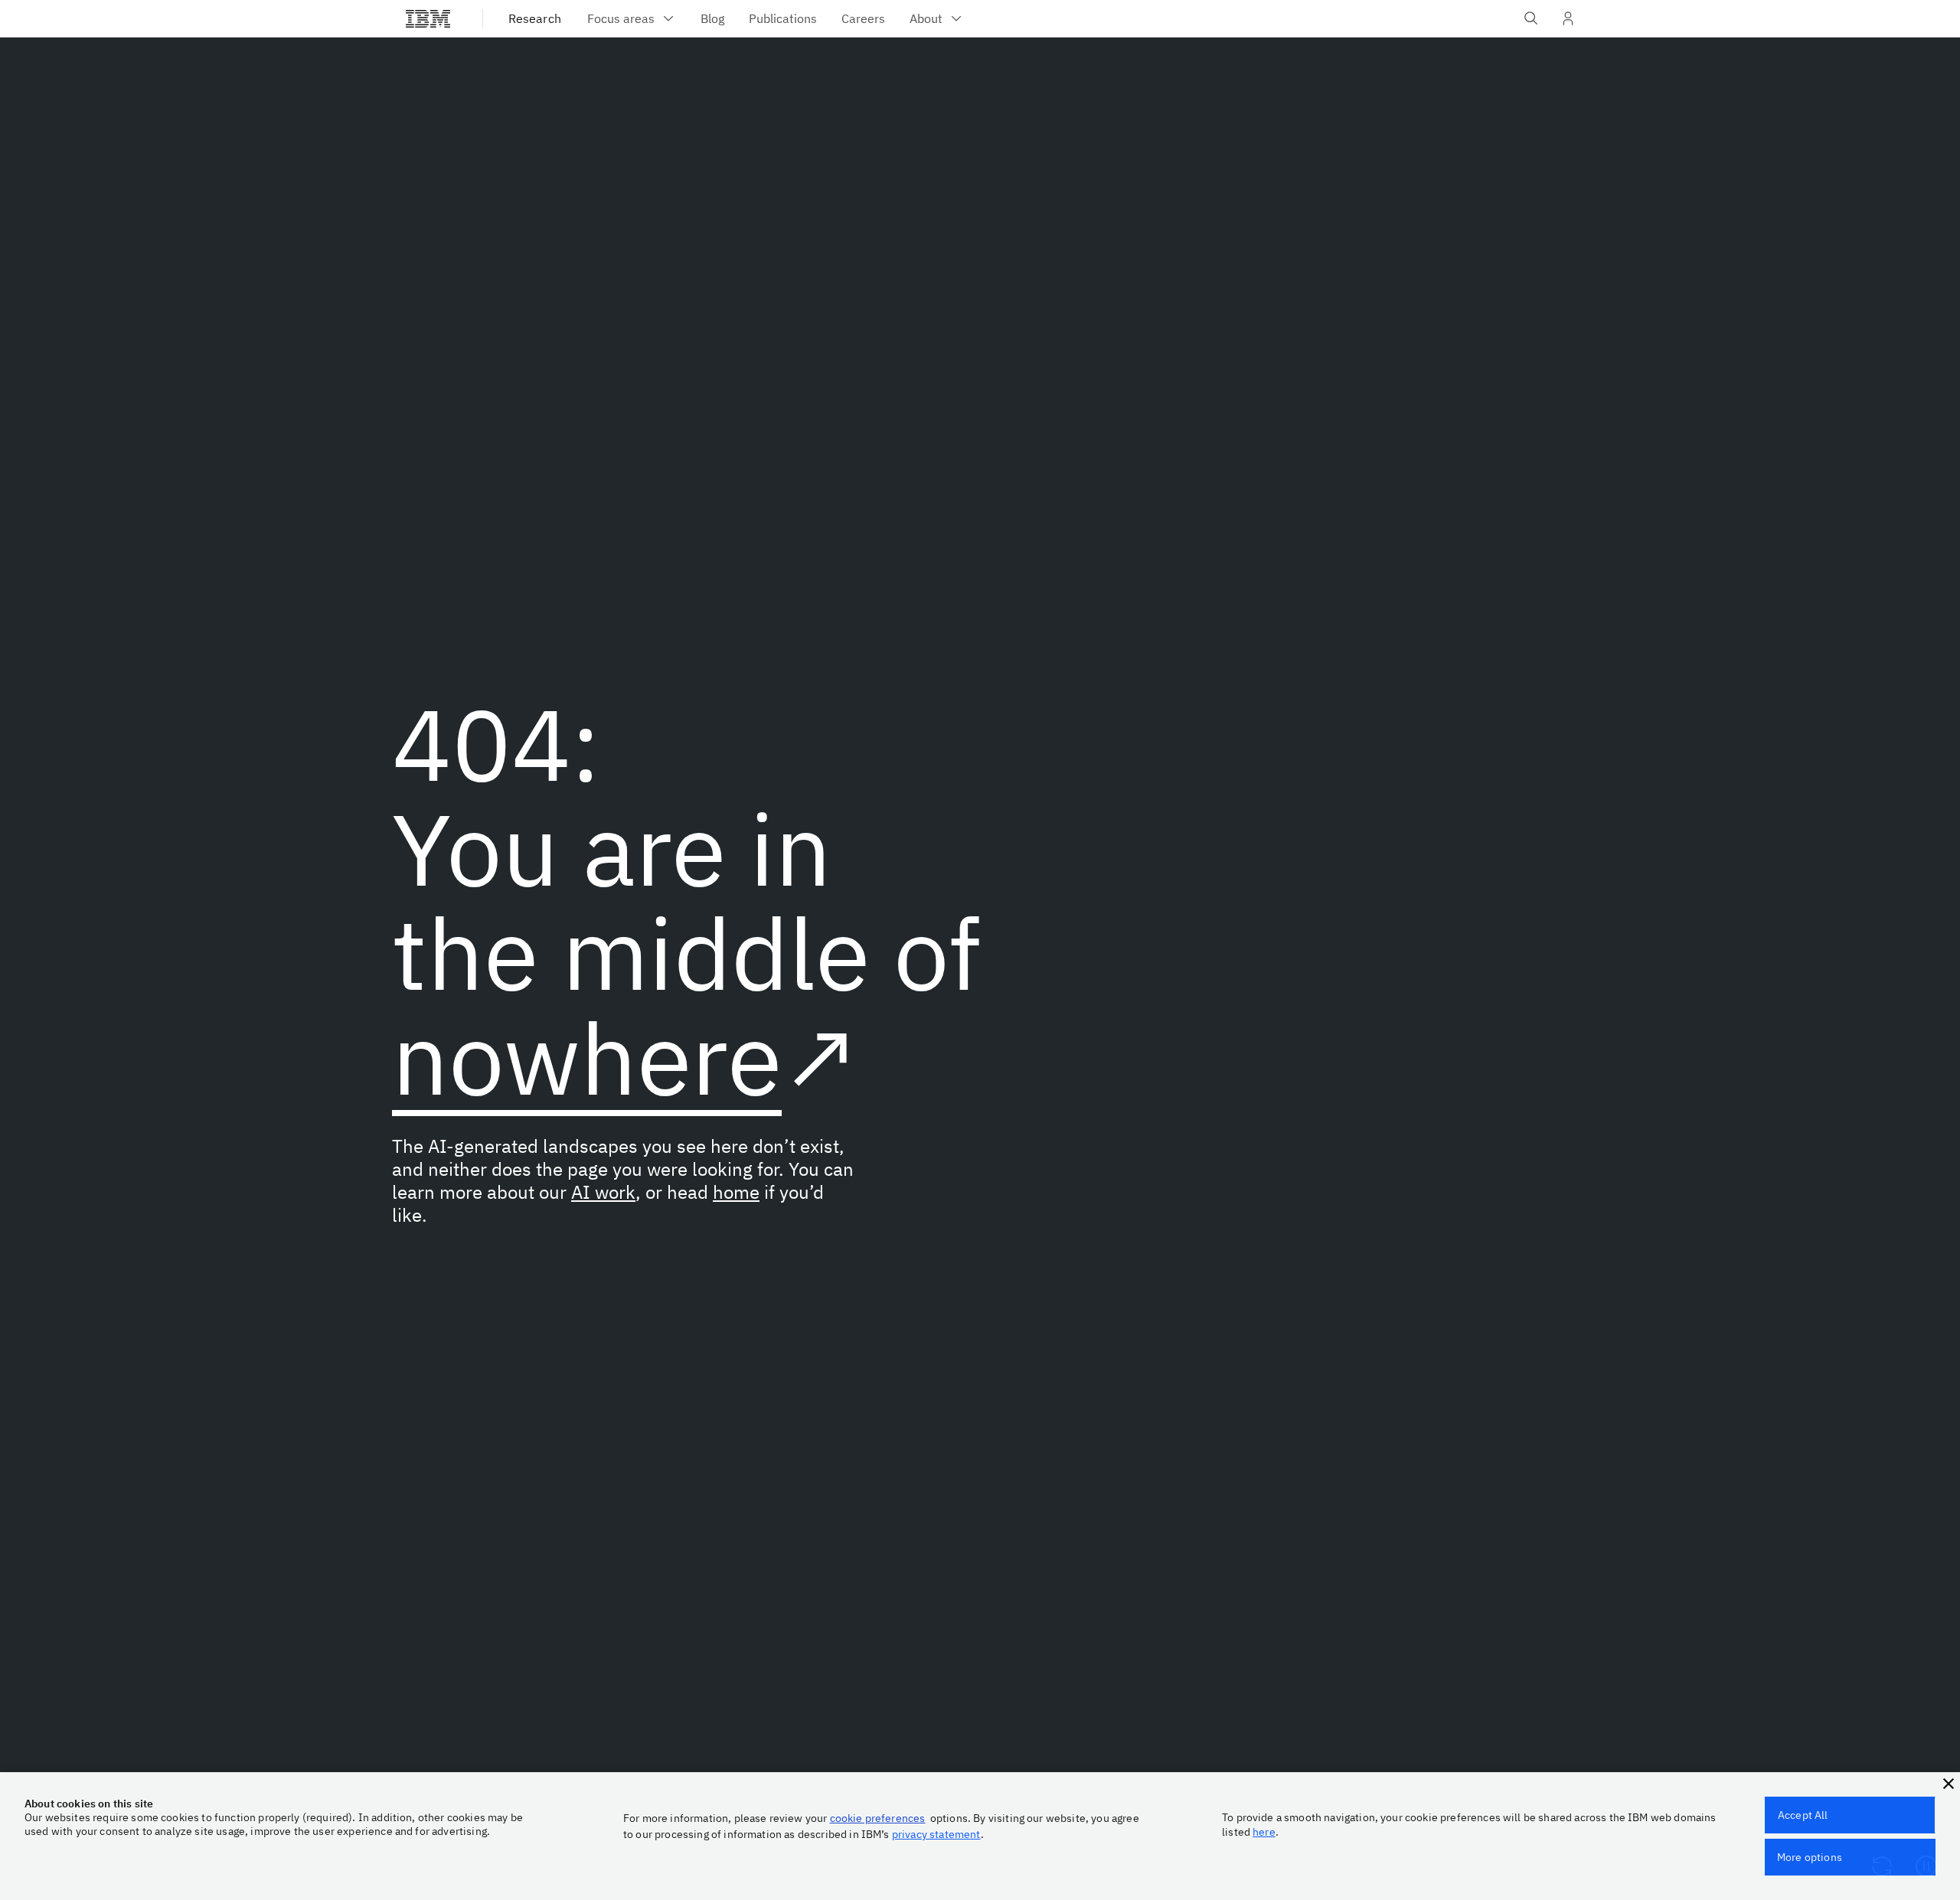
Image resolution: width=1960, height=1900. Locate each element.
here (1264, 1832)
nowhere (587, 1058)
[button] (1949, 1784)
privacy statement (936, 1834)
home (736, 1192)
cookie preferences (878, 1818)
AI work (603, 1192)
